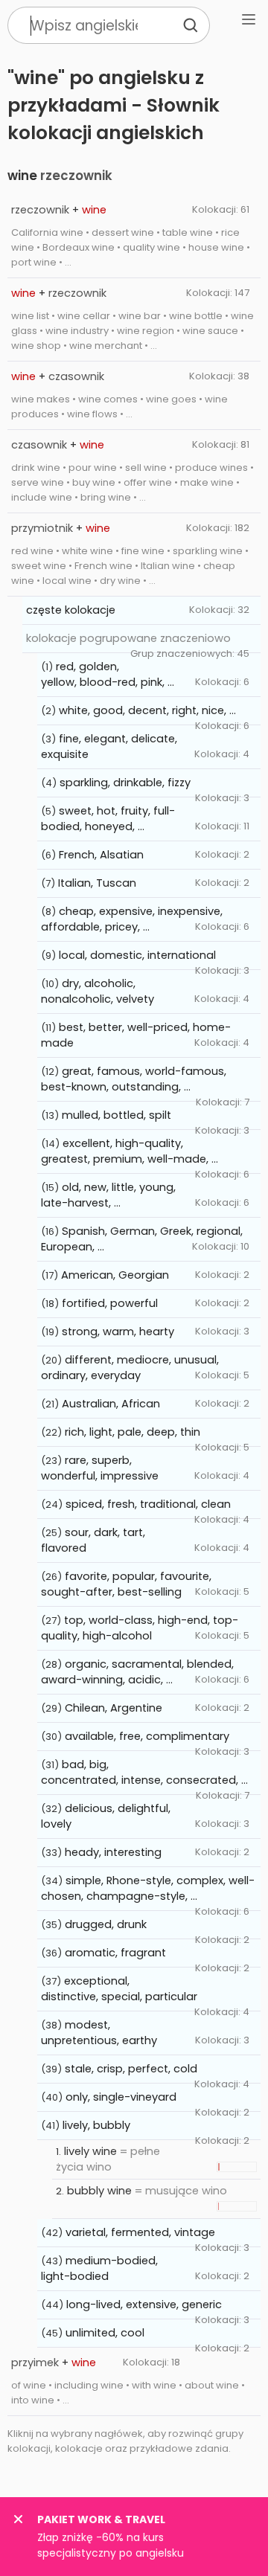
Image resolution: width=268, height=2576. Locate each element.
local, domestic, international (137, 955)
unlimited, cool (105, 2333)
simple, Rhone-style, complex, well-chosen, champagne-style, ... (148, 1888)
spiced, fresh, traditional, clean (148, 1504)
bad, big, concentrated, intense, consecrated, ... (144, 1772)
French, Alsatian (101, 855)
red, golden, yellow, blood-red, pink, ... (108, 674)
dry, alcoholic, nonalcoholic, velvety (98, 991)
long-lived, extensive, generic (144, 2304)
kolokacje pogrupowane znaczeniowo (128, 638)
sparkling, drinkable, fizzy (125, 783)
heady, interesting (113, 1852)
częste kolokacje (71, 610)
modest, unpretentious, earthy (99, 2033)
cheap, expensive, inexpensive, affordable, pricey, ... (132, 919)
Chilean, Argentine (114, 1708)
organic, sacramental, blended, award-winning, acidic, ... (137, 1672)
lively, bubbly (96, 2125)
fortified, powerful (110, 1303)
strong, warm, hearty (118, 1332)
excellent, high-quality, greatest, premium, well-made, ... (130, 1151)
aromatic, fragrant (115, 1953)
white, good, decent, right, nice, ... (147, 710)
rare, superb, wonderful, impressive (100, 1468)
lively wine (90, 2151)
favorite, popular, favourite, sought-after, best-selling (126, 1584)
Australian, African (111, 1404)
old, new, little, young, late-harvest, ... (108, 1195)
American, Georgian (115, 1275)
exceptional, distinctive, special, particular (119, 1989)
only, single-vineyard (121, 2097)
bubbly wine (99, 2191)
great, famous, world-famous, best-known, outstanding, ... (134, 1079)
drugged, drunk (106, 1924)
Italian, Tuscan (97, 883)
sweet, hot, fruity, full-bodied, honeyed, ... (108, 819)
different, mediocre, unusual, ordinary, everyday (130, 1368)
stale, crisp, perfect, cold (131, 2069)
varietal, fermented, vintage (140, 2232)
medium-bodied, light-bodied (99, 2268)
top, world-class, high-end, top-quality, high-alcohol (140, 1628)
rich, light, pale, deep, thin (133, 1432)
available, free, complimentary (147, 1736)
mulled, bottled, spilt (117, 1115)
